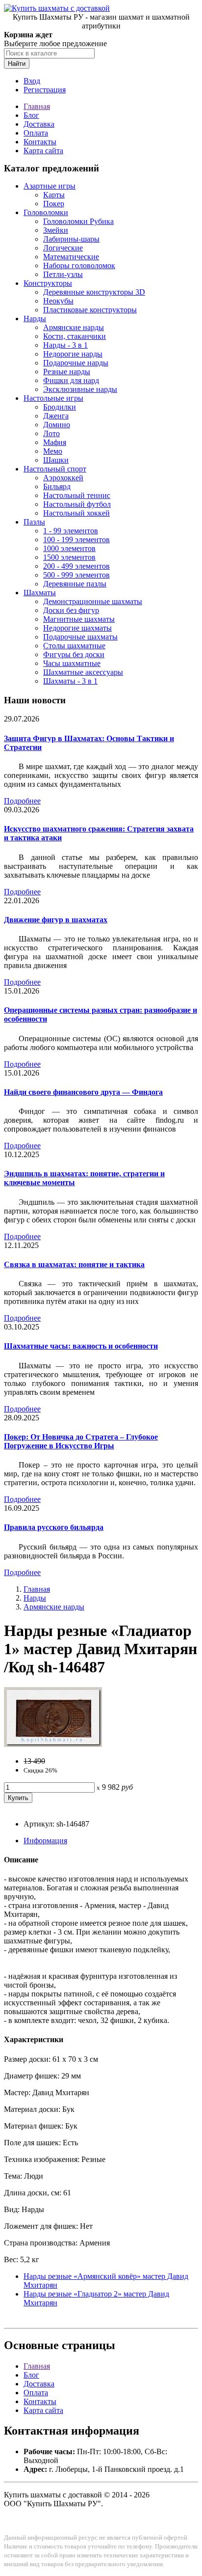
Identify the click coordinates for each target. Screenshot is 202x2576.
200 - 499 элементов (76, 566)
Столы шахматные (74, 646)
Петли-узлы (63, 274)
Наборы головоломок (79, 265)
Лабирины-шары (71, 239)
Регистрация (45, 90)
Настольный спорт (55, 469)
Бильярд (57, 486)
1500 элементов (69, 557)
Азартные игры (50, 186)
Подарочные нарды (76, 363)
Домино (57, 425)
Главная (37, 106)
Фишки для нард (71, 380)
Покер (54, 204)
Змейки (56, 230)
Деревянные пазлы (75, 584)
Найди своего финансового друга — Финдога (83, 1092)
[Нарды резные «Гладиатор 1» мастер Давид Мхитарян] (53, 1744)
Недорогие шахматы (77, 628)
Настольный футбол (77, 504)
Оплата (36, 133)
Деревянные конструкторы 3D (94, 292)
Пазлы (34, 522)
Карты (54, 195)
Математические (71, 257)
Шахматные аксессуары (83, 672)
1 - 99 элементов (71, 531)
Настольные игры (53, 398)
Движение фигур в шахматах (56, 920)
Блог (31, 115)
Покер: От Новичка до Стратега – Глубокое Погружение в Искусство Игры (81, 1441)
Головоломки (46, 212)
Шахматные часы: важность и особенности (81, 1346)
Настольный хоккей (76, 513)
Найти (17, 64)
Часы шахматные (72, 663)
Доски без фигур (71, 610)
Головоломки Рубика (78, 221)
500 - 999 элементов (76, 575)
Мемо (53, 451)
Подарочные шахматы (80, 637)
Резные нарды (67, 372)
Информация (45, 1841)
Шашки (56, 460)
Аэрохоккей (63, 478)
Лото (51, 433)
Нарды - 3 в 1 (65, 345)
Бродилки (60, 407)
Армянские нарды (74, 327)
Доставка (39, 124)
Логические (63, 248)
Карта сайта (43, 151)
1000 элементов (69, 548)
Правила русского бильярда (54, 1527)
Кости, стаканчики (75, 336)
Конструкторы (48, 283)
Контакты (40, 142)
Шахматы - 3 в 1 (70, 681)
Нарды (35, 319)
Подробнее (22, 801)
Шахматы (40, 593)
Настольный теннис (77, 495)
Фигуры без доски (74, 654)
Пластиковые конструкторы (90, 310)
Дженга (56, 416)
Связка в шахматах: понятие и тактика (74, 1264)
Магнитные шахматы (79, 619)
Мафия (55, 442)
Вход (32, 81)
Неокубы (58, 301)
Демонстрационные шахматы (93, 601)
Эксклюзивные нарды (80, 389)
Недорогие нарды (73, 354)
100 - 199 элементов (76, 540)
